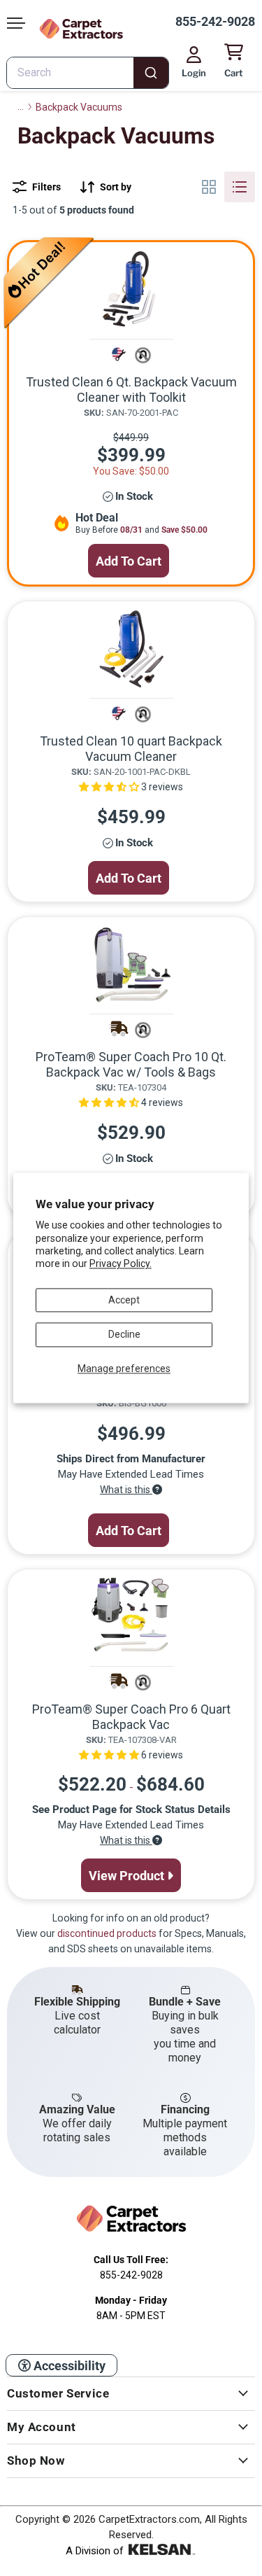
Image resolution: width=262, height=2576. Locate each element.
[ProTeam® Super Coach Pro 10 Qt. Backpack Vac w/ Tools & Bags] (131, 965)
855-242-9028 (215, 21)
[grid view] (209, 187)
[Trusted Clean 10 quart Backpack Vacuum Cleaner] (131, 649)
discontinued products (107, 1933)
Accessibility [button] (68, 2366)
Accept (124, 1300)
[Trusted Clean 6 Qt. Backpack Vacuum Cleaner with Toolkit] (131, 290)
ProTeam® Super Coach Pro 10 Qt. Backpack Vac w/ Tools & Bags (131, 1064)
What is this (126, 1490)
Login (194, 73)
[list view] (240, 187)
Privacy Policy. (121, 1264)
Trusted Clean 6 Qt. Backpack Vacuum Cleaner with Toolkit (131, 390)
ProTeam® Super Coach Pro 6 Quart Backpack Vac (131, 1717)
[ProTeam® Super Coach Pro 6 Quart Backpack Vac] (131, 1617)
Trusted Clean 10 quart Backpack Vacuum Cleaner (131, 749)
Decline (124, 1335)
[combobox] (88, 73)
